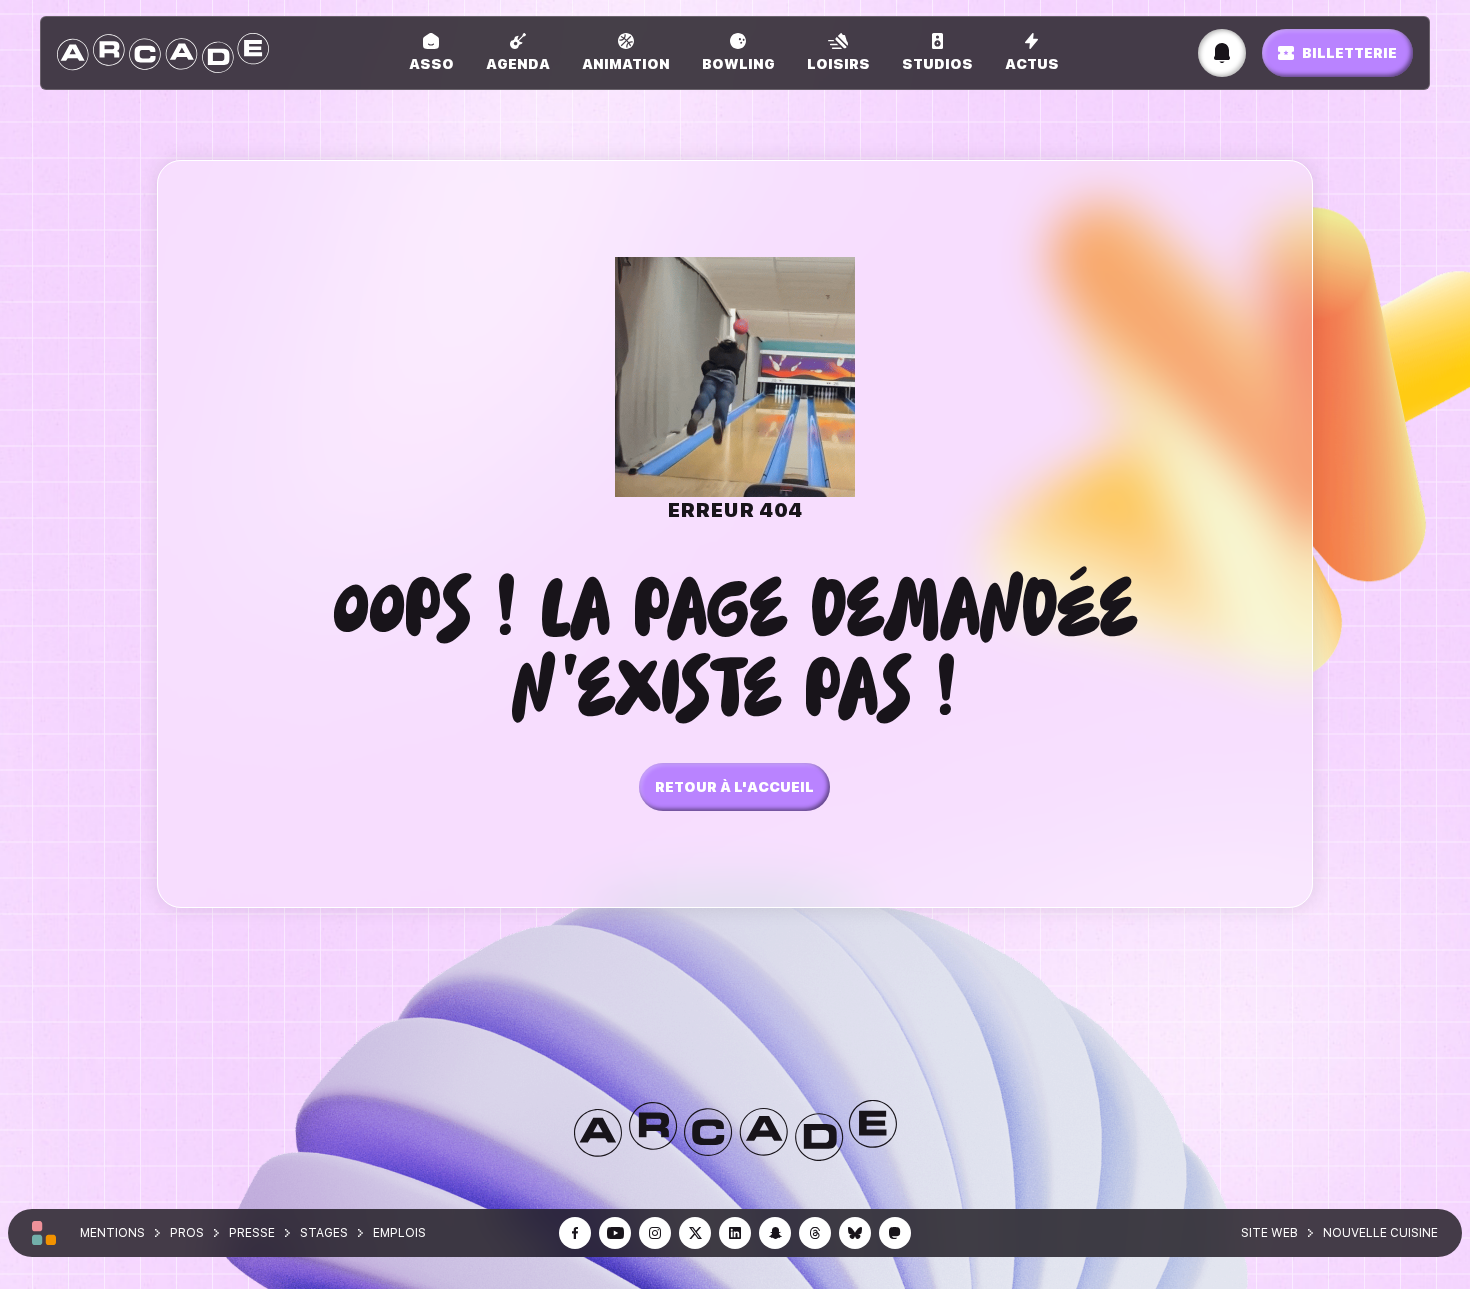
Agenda (518, 63)
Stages (324, 1233)
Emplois (399, 1233)
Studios (937, 63)
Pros (187, 1233)
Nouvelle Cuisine (1380, 1233)
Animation (626, 63)
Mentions (112, 1233)
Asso (431, 63)
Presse (252, 1233)
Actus (1032, 63)
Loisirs (838, 63)
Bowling (738, 63)
